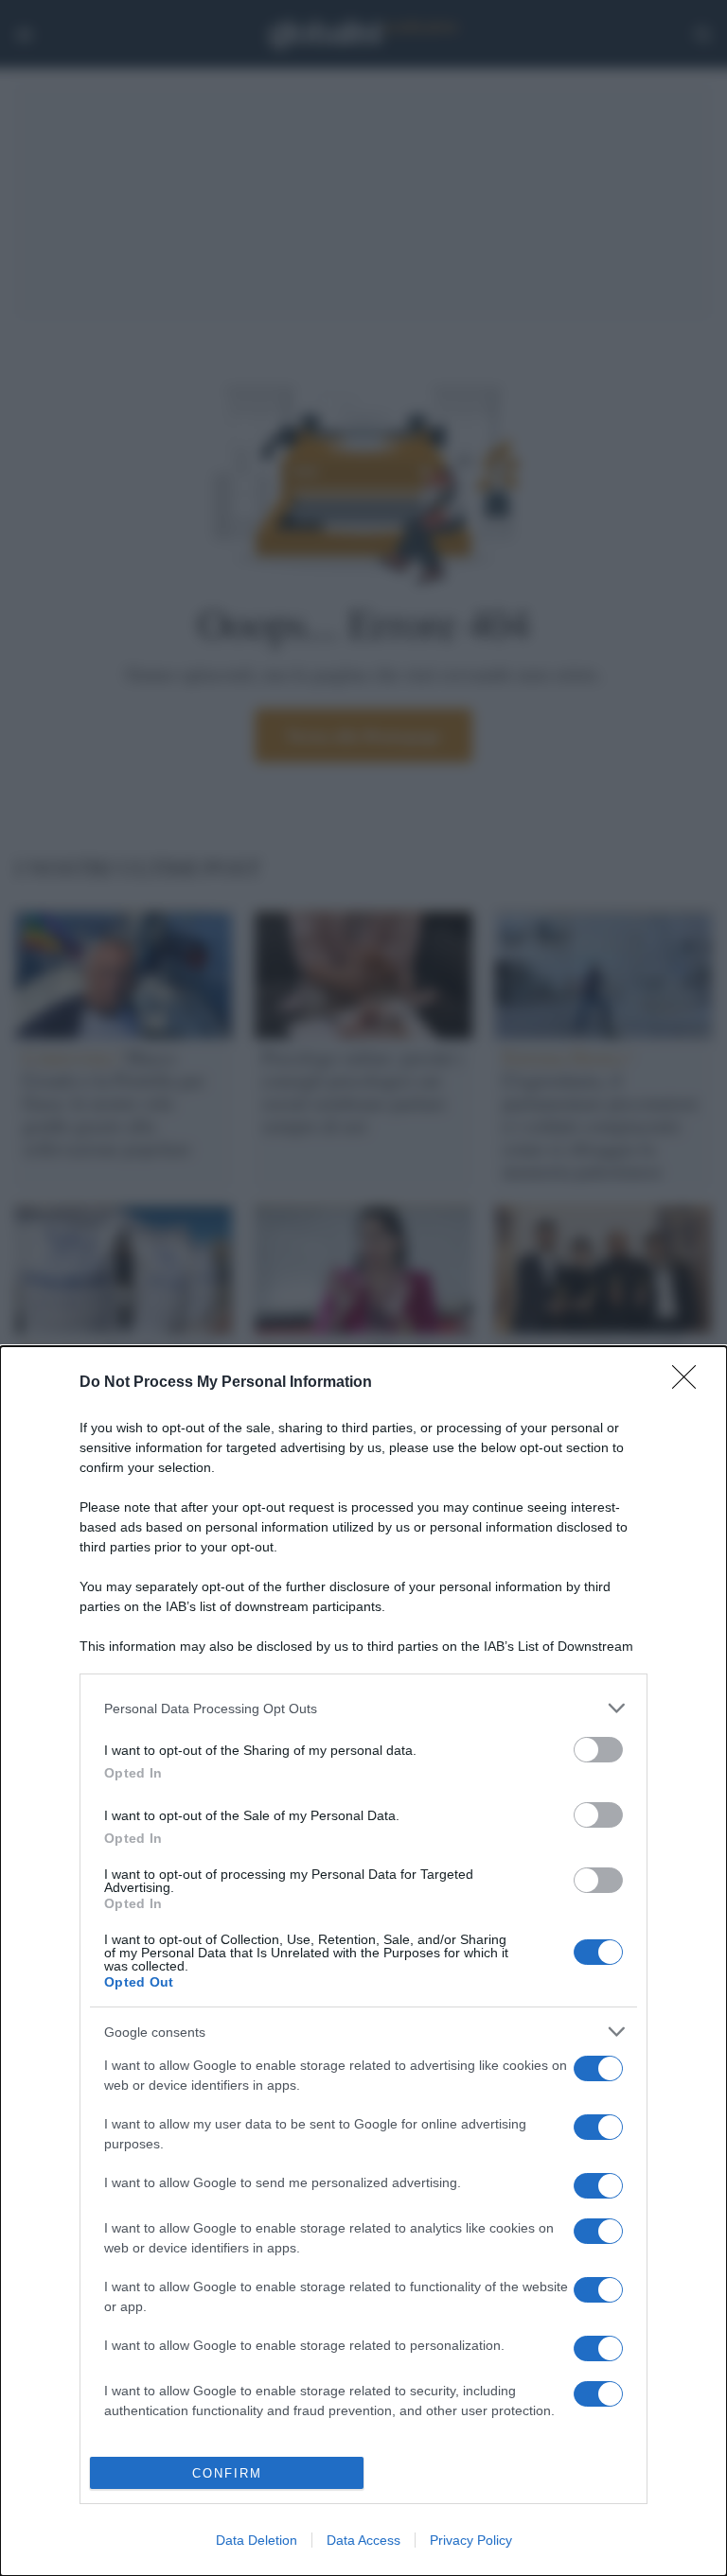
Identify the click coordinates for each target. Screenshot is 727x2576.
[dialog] (363, 1961)
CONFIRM (227, 2473)
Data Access (363, 2540)
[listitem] (363, 1708)
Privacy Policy (471, 2540)
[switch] (598, 1750)
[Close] (690, 1383)
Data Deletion (257, 2540)
